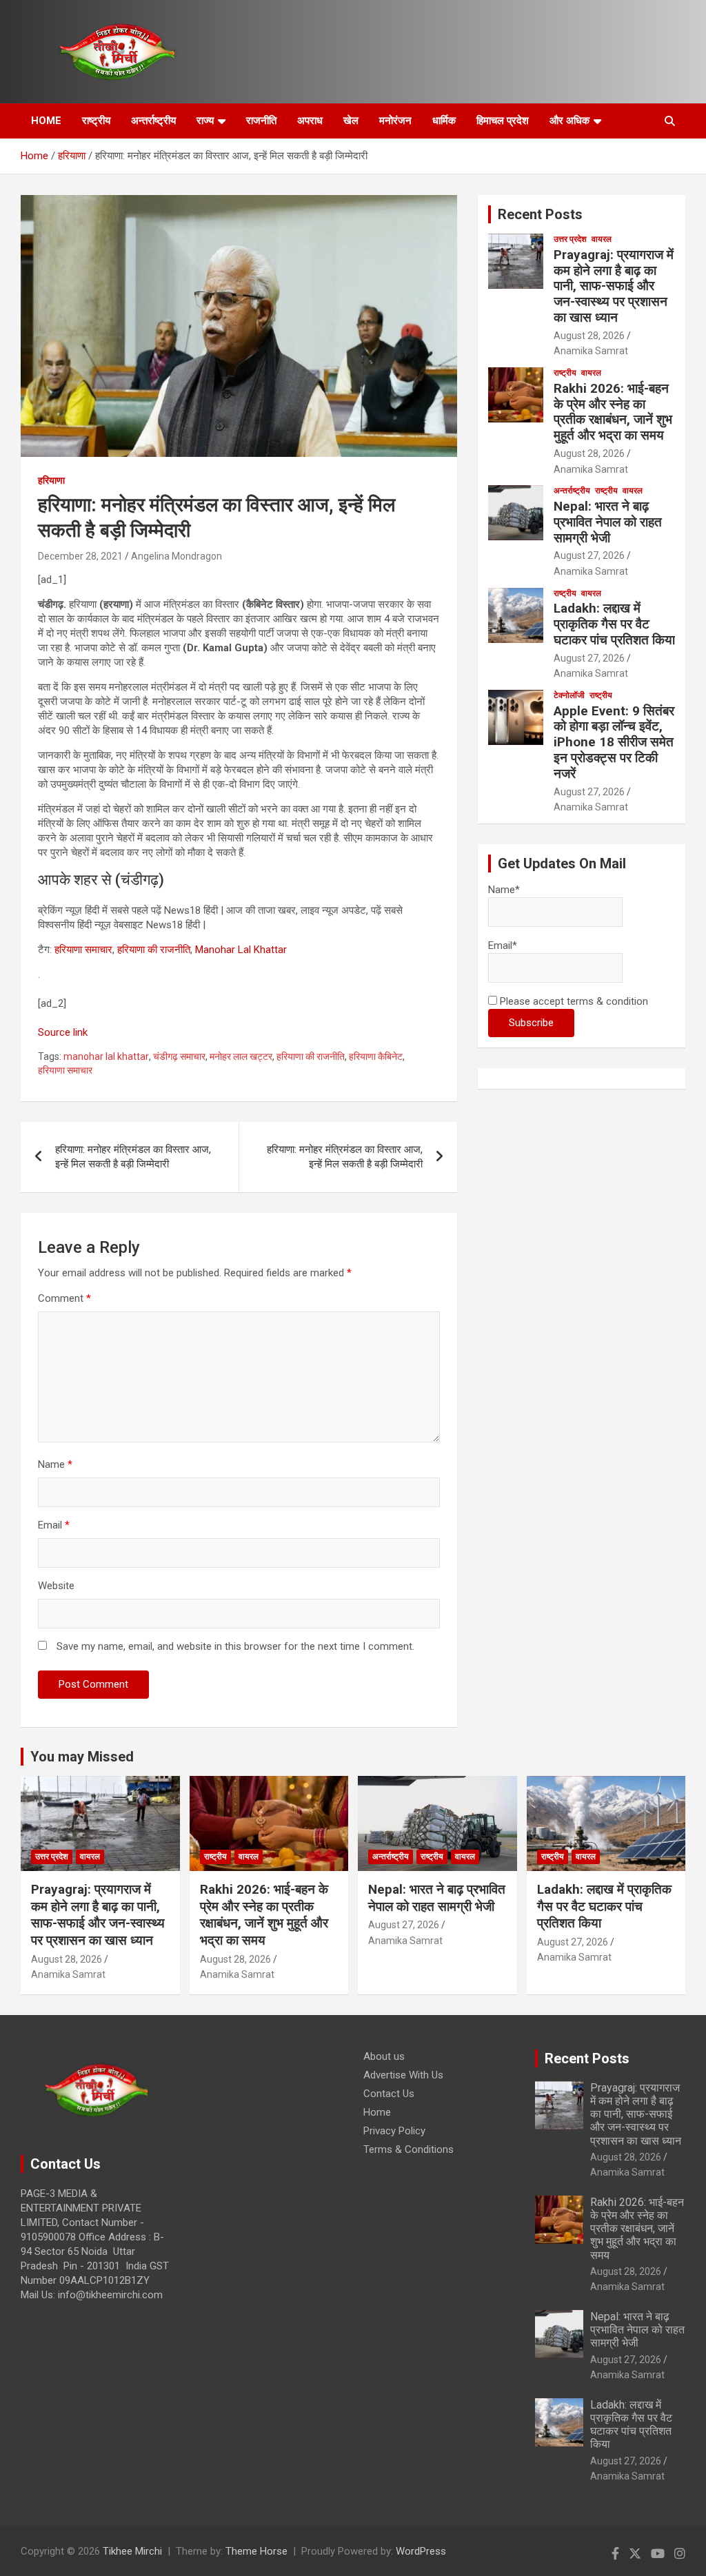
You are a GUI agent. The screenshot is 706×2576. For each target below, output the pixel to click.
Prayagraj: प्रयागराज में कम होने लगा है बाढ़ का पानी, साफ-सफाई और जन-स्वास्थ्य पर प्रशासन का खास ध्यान (614, 286)
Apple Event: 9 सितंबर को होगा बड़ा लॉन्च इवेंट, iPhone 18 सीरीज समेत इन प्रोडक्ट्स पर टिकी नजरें (614, 742)
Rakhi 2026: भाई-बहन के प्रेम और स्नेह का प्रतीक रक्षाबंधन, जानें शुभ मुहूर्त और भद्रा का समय (613, 412)
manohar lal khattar (106, 1056)
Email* (503, 945)
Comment (64, 1298)
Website (56, 1586)
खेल (351, 121)
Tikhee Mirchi (132, 2551)
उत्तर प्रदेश (570, 239)
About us (384, 2056)
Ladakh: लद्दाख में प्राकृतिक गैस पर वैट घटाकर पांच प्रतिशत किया (614, 624)
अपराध (310, 121)
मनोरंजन (395, 121)
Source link (63, 1032)
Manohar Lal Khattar (241, 950)
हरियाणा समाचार (83, 950)
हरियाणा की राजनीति (154, 950)
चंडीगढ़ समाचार (179, 1056)
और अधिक (569, 121)
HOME (46, 121)
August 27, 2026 (589, 555)
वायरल (602, 239)
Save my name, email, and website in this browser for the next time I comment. (235, 1646)
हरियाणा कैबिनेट (376, 1056)
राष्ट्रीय (96, 121)
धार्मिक (444, 121)
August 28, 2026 (589, 336)
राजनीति (261, 121)
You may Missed (82, 1757)
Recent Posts (540, 214)
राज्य (205, 121)
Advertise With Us (403, 2075)
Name (55, 1464)
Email (54, 1525)
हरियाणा (51, 480)
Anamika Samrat (591, 351)
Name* (504, 890)
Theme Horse (256, 2551)
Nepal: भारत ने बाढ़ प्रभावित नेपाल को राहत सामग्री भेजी (608, 522)
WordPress (421, 2551)
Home (377, 2112)
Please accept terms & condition (573, 1001)
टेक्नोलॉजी (569, 695)
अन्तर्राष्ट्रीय (153, 121)
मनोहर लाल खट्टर (241, 1056)
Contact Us (389, 2094)
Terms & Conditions (409, 2149)
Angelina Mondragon (176, 556)
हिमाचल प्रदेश (503, 121)
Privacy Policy (394, 2131)
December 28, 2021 (80, 556)
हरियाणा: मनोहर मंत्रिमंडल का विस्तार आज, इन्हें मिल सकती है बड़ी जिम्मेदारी (133, 1157)
